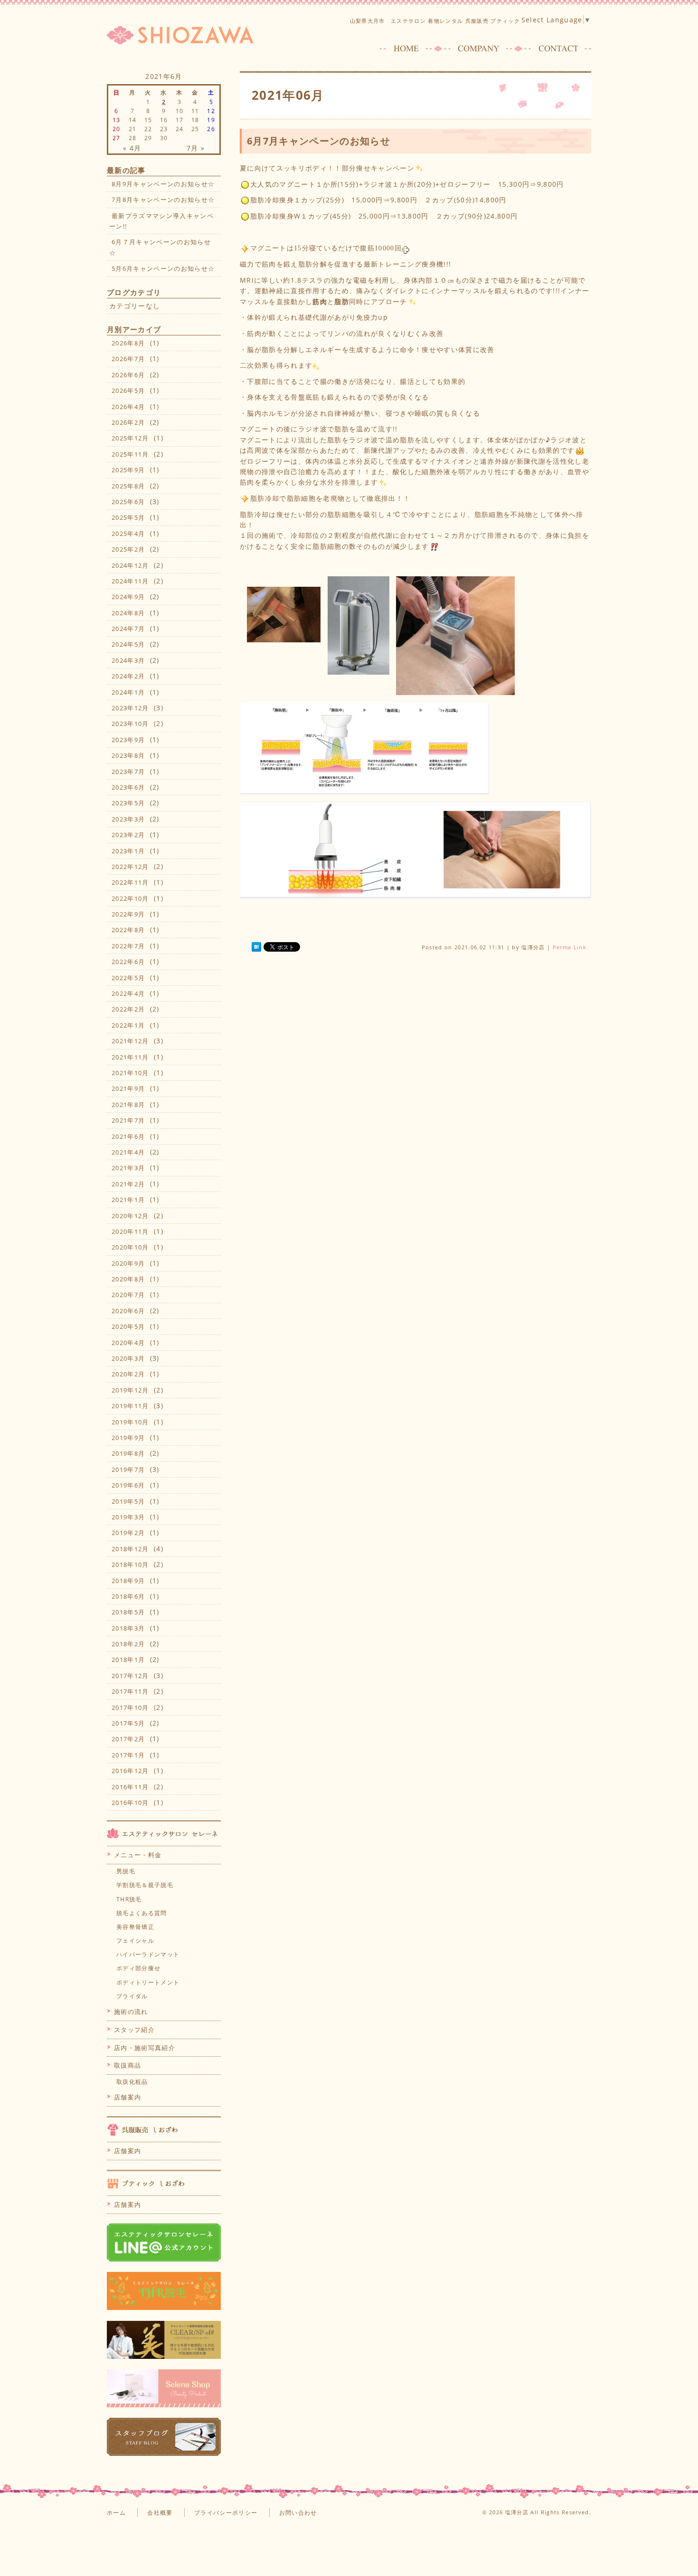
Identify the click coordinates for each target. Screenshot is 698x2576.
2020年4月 (128, 1343)
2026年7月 (128, 359)
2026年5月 (128, 391)
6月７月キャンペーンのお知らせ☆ (160, 247)
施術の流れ (131, 2012)
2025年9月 (128, 470)
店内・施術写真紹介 (145, 2048)
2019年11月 (130, 1406)
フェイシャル (135, 1941)
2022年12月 (130, 867)
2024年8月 (128, 613)
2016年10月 (130, 1803)
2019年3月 (128, 1517)
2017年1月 (128, 1755)
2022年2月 (128, 1009)
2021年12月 (130, 1041)
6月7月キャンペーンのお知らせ (319, 141)
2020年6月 (128, 1311)
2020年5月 (128, 1326)
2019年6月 (128, 1485)
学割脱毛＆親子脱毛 (145, 1885)
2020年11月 (130, 1231)
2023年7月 (128, 772)
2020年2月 (128, 1374)
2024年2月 (128, 676)
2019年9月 (128, 1438)
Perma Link (570, 947)
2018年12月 (130, 1549)
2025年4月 (128, 534)
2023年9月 (128, 740)
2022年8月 (128, 930)
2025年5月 (128, 517)
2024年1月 (128, 692)
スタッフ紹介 (134, 2030)
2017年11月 (130, 1691)
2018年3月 (128, 1628)
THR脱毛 (129, 1899)
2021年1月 (128, 1200)
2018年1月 (128, 1660)
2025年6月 (128, 502)
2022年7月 (128, 946)
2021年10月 (130, 1073)
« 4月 (132, 148)
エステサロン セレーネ (164, 1833)
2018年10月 (130, 1565)
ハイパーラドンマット (148, 1954)
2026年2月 (128, 422)
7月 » (196, 148)
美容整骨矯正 (135, 1927)
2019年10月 (130, 1422)
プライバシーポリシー (226, 2513)
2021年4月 (128, 1152)
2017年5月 (128, 1723)
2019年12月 (130, 1390)
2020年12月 (130, 1216)
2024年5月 (128, 644)
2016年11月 (130, 1787)
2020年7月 (128, 1295)
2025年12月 (130, 438)
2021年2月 (128, 1184)
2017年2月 (128, 1739)
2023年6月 (128, 787)
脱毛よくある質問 (142, 1913)
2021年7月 (128, 1120)
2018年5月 (128, 1612)
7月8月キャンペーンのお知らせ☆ (163, 200)
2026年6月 (128, 375)
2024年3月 (128, 660)
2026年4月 (128, 407)
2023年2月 (128, 835)
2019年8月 (128, 1453)
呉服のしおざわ (164, 2129)
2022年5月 (128, 978)
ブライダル (132, 1996)
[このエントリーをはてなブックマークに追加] (256, 947)
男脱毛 (126, 1871)
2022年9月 (128, 914)
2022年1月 (128, 1025)
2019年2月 (128, 1533)
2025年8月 (128, 486)
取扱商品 (127, 2065)
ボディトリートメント (148, 1982)
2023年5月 (128, 803)
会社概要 (160, 2513)
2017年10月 (130, 1708)
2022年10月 (130, 898)
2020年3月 (128, 1358)
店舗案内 (127, 2097)
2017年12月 (130, 1676)
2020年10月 (130, 1247)
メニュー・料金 (138, 1855)
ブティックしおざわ (164, 2183)
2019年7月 (128, 1469)
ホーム (116, 2513)
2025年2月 (128, 549)
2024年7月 (128, 629)
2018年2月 (128, 1644)
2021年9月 (128, 1088)
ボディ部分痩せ (138, 1968)
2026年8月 (128, 343)
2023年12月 (130, 708)
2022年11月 (130, 882)
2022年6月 (128, 962)
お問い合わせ (298, 2513)
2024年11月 (130, 581)
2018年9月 (128, 1581)
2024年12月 (130, 565)
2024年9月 (128, 597)
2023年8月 (128, 755)
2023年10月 (130, 724)
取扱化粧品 (132, 2082)
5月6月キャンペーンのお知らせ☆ (163, 268)
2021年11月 (130, 1057)
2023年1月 (128, 851)
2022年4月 (128, 993)
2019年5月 (128, 1501)
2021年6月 (128, 1136)
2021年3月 (128, 1168)
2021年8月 (128, 1105)
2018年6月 (128, 1596)
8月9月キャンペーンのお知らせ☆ (163, 184)
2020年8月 (128, 1279)
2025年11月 (130, 454)
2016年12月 (130, 1771)
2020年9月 (128, 1263)
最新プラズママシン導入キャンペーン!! (161, 221)
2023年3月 (128, 819)
